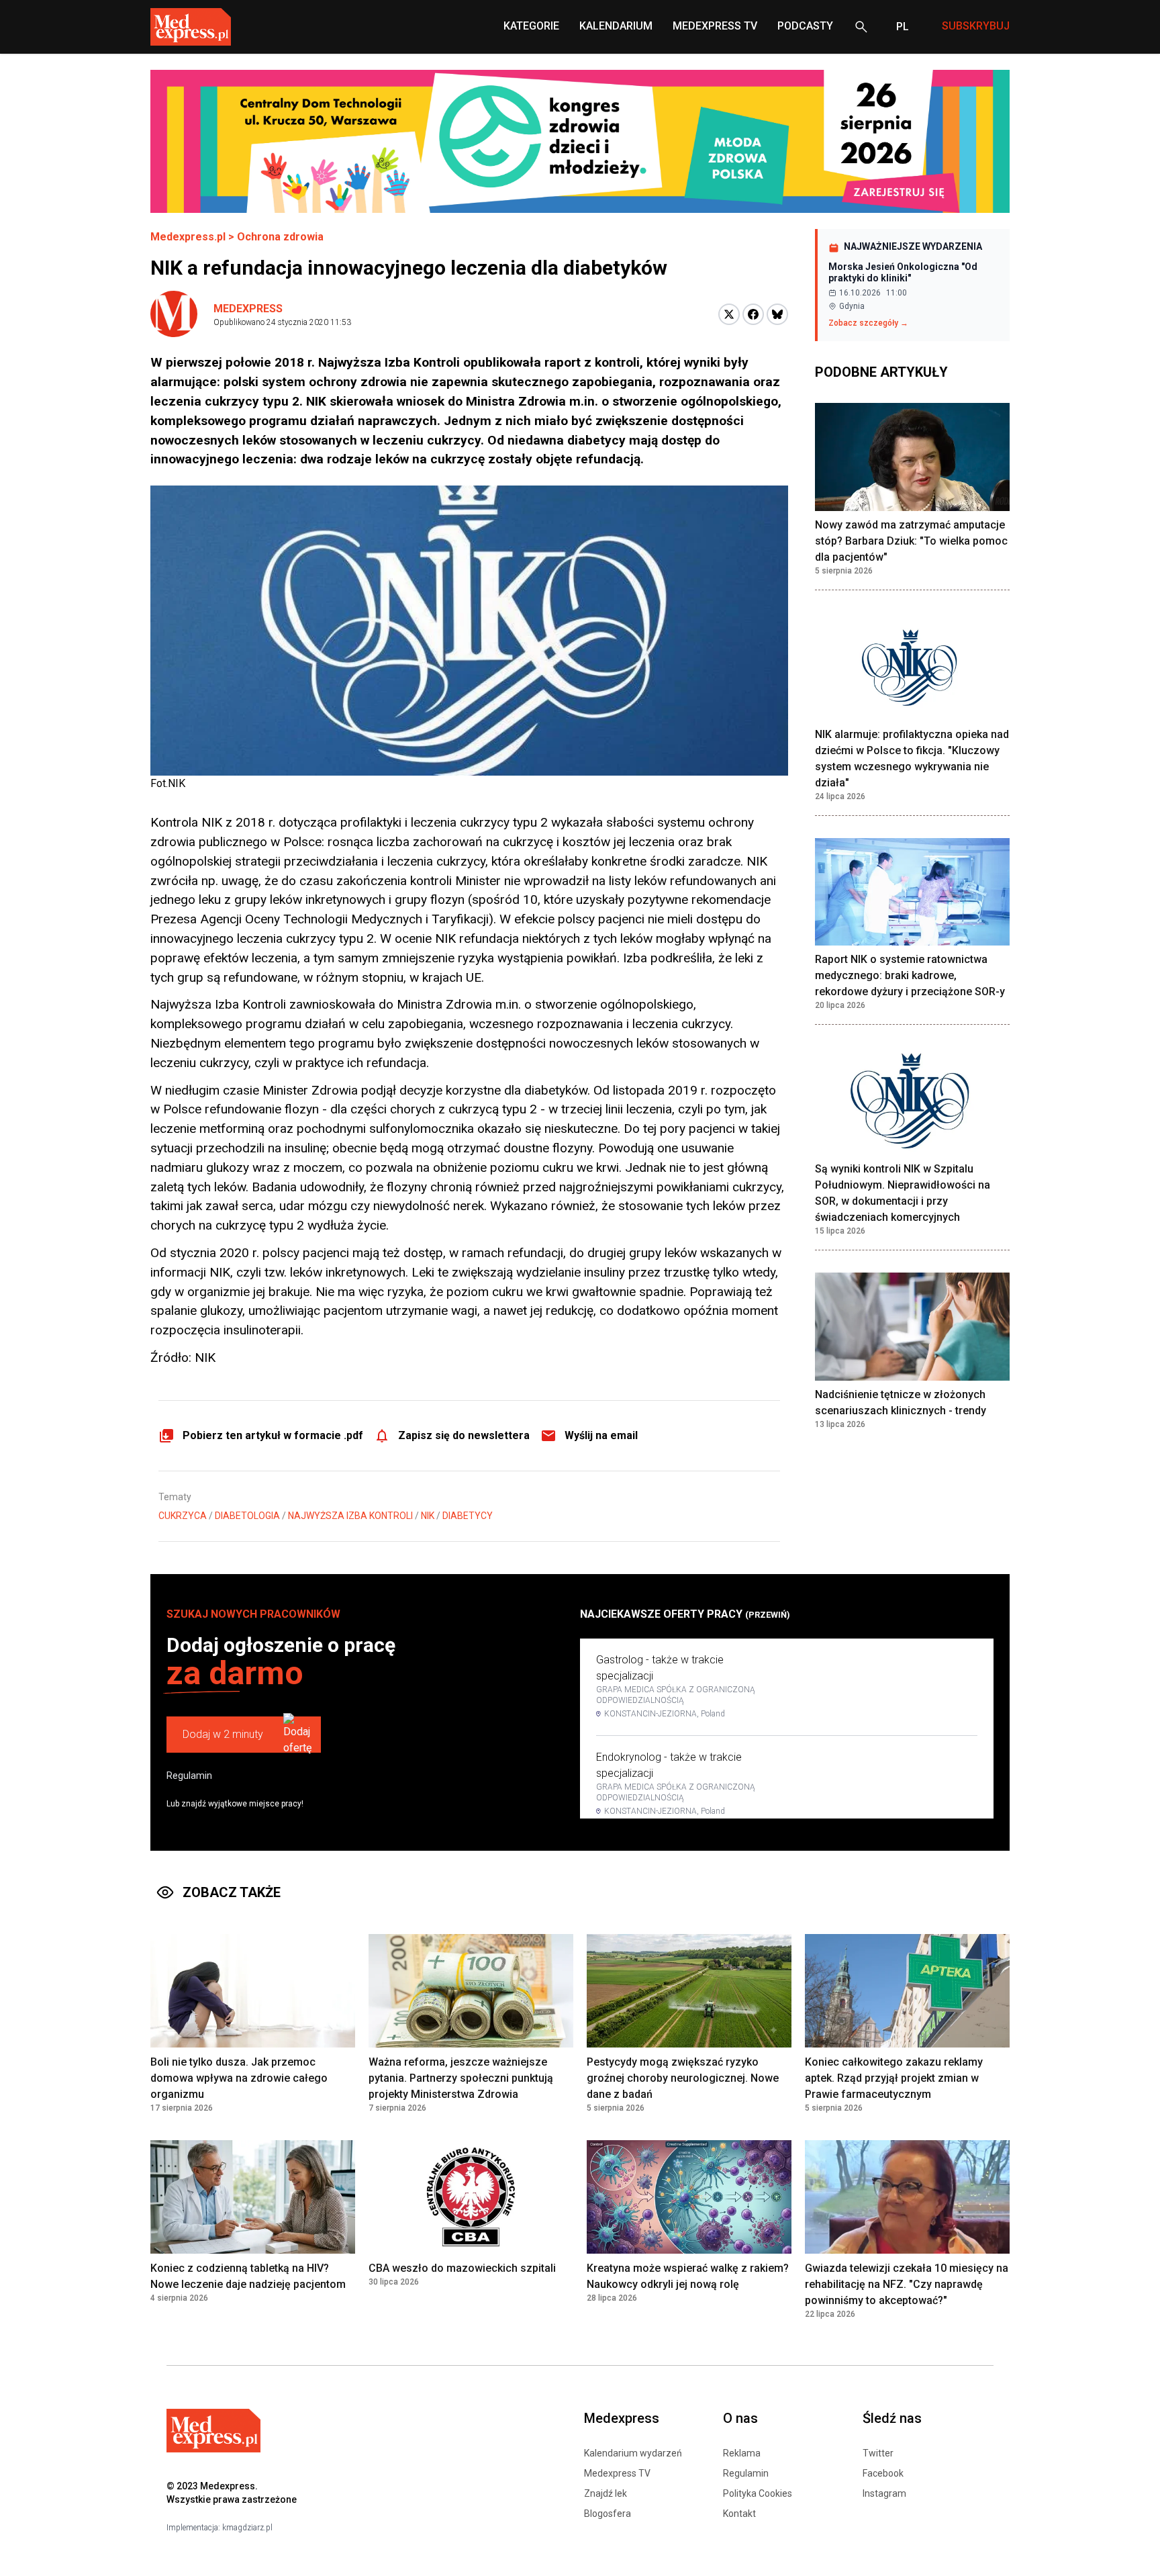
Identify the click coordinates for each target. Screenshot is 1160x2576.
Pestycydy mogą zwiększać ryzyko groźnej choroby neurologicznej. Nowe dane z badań (683, 2078)
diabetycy (468, 1516)
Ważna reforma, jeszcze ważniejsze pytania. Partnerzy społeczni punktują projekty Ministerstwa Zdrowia (461, 2078)
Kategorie (531, 26)
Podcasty (805, 26)
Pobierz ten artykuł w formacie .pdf (273, 1435)
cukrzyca (183, 1516)
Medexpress (248, 309)
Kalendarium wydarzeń (633, 2453)
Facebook (883, 2473)
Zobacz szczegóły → (868, 323)
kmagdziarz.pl (247, 2528)
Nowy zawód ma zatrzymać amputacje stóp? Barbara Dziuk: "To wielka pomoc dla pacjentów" (911, 542)
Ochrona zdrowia (280, 237)
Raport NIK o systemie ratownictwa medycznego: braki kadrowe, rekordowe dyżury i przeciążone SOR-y (910, 976)
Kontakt (739, 2514)
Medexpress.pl (188, 237)
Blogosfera (608, 2514)
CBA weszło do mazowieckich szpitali (462, 2268)
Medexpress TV (617, 2473)
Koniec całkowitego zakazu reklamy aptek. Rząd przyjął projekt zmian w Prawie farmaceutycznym (894, 2078)
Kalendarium (616, 26)
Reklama (742, 2453)
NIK (428, 1516)
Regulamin (189, 1776)
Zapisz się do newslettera (464, 1435)
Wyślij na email (601, 1435)
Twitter (878, 2453)
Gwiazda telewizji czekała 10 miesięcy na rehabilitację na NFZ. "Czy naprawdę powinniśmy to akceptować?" (907, 2284)
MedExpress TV (715, 26)
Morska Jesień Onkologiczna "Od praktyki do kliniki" (903, 273)
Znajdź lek (606, 2493)
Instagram (884, 2493)
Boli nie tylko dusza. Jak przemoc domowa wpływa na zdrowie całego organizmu (239, 2078)
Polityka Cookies (758, 2493)
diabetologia (247, 1516)
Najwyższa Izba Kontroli (350, 1516)
